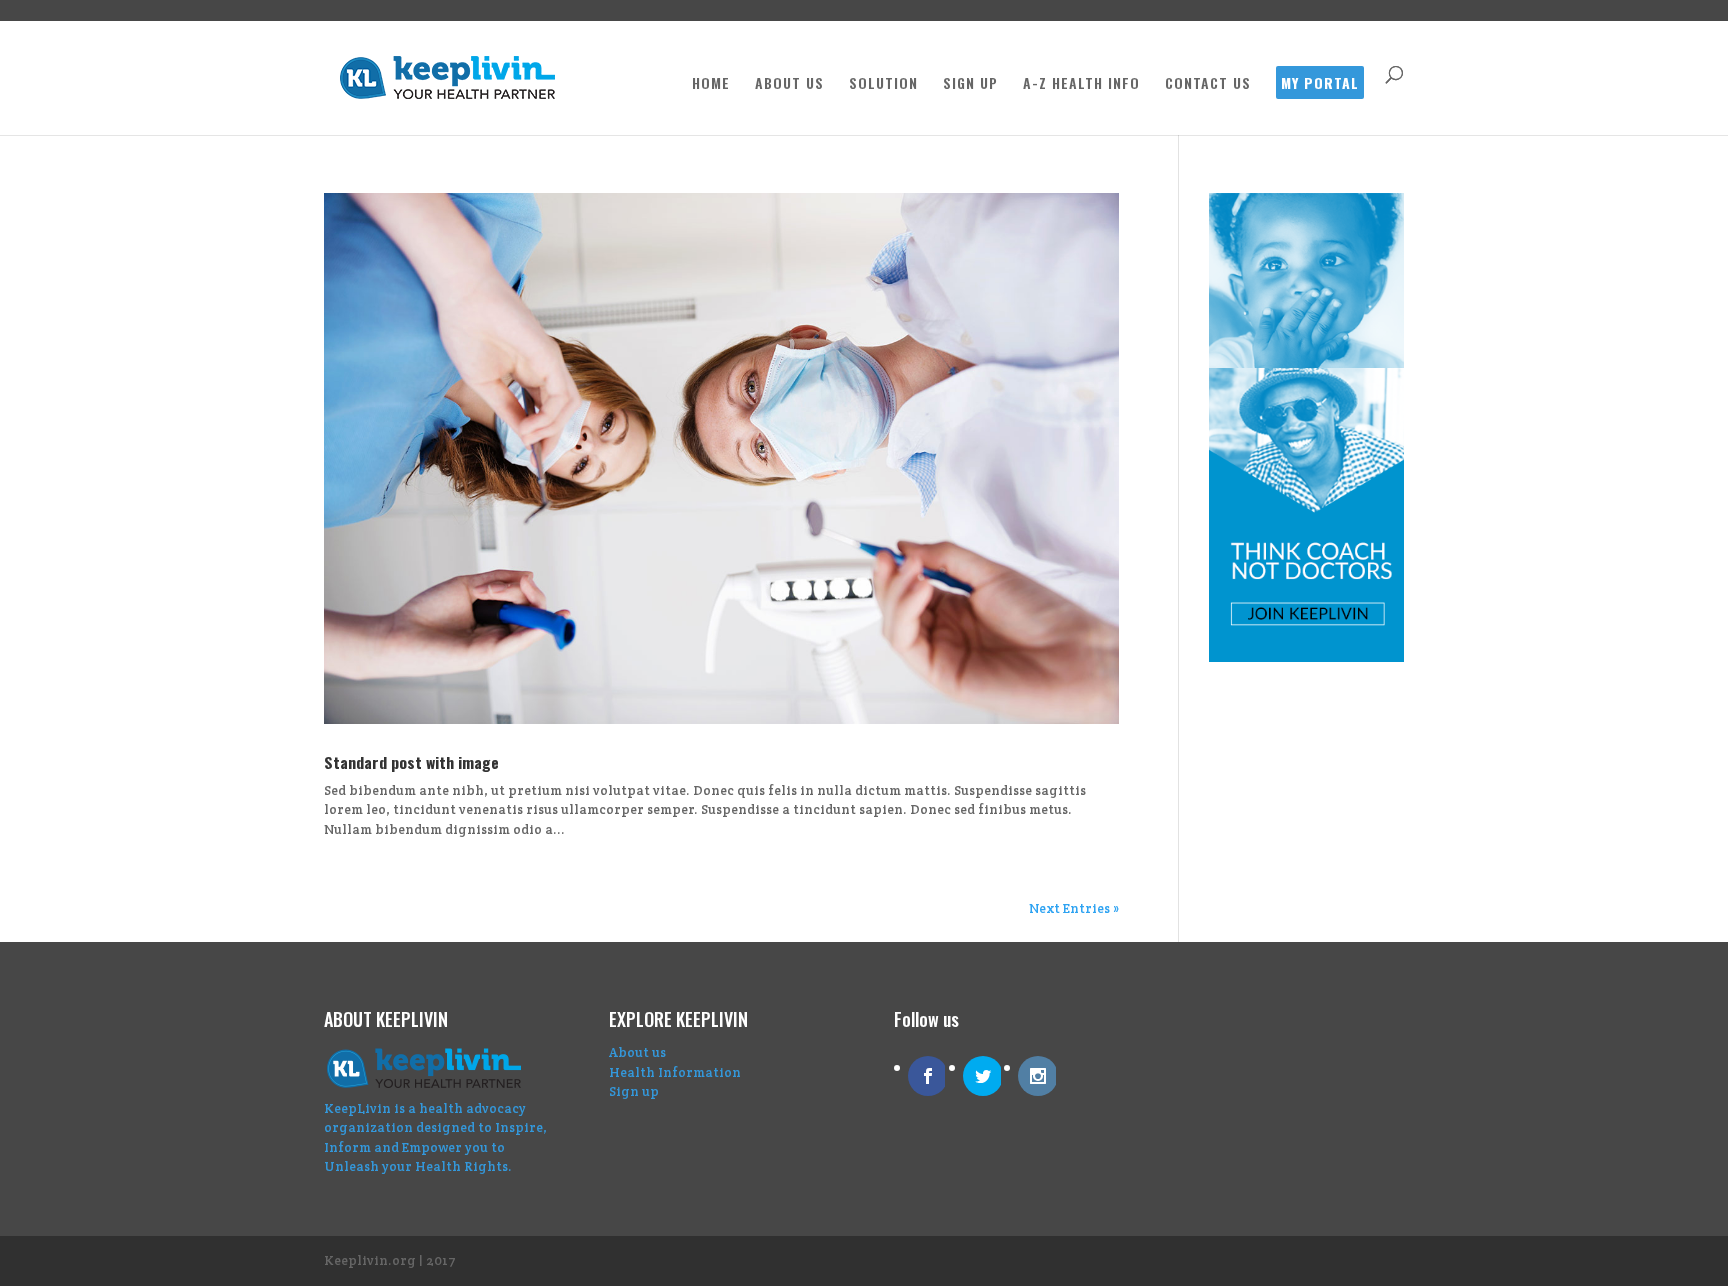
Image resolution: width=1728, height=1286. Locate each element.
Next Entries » (1074, 908)
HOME (711, 84)
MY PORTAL (1320, 84)
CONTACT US (1208, 84)
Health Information (675, 1072)
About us (637, 1052)
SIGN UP (970, 84)
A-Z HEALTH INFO (1081, 84)
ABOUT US (789, 84)
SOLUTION (883, 84)
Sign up (634, 1091)
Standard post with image (411, 762)
